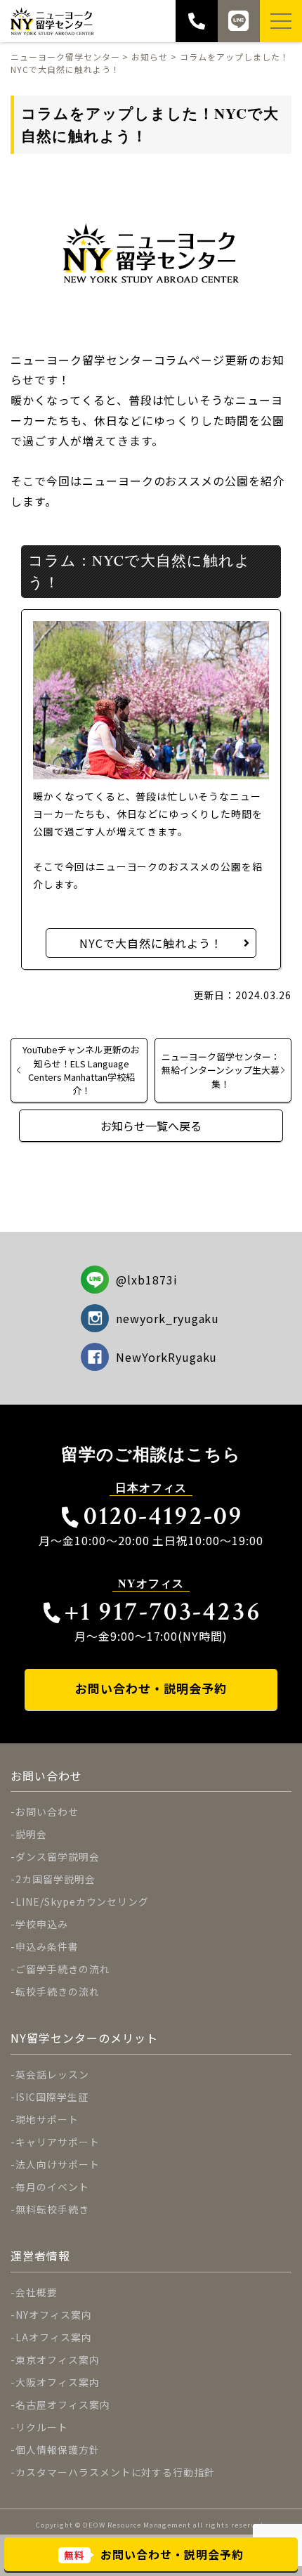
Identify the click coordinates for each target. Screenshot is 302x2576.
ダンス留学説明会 (58, 1856)
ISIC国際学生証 (52, 2097)
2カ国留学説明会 (55, 1879)
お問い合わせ (47, 1811)
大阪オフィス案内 (58, 2382)
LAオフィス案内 (54, 2337)
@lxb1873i (147, 1280)
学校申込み (42, 1924)
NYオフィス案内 (54, 2315)
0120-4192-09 (163, 1516)
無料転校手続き (52, 2209)
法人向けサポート (58, 2164)
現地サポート (47, 2119)
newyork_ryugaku (168, 1318)
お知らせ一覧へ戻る (151, 1126)
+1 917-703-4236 (163, 1612)
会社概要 (37, 2292)
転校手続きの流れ (58, 1991)
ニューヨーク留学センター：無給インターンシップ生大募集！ (221, 1070)
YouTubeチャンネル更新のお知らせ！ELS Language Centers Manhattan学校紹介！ (81, 1070)
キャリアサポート (58, 2142)
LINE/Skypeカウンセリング (82, 1901)
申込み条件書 (47, 1946)
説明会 (31, 1834)
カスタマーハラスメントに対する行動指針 (115, 2472)
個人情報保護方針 (58, 2450)
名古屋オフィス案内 (63, 2405)
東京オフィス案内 (58, 2360)
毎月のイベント (52, 2187)
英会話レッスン (52, 2074)
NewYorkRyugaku (166, 1357)
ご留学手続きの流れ (63, 1969)
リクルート (42, 2427)
